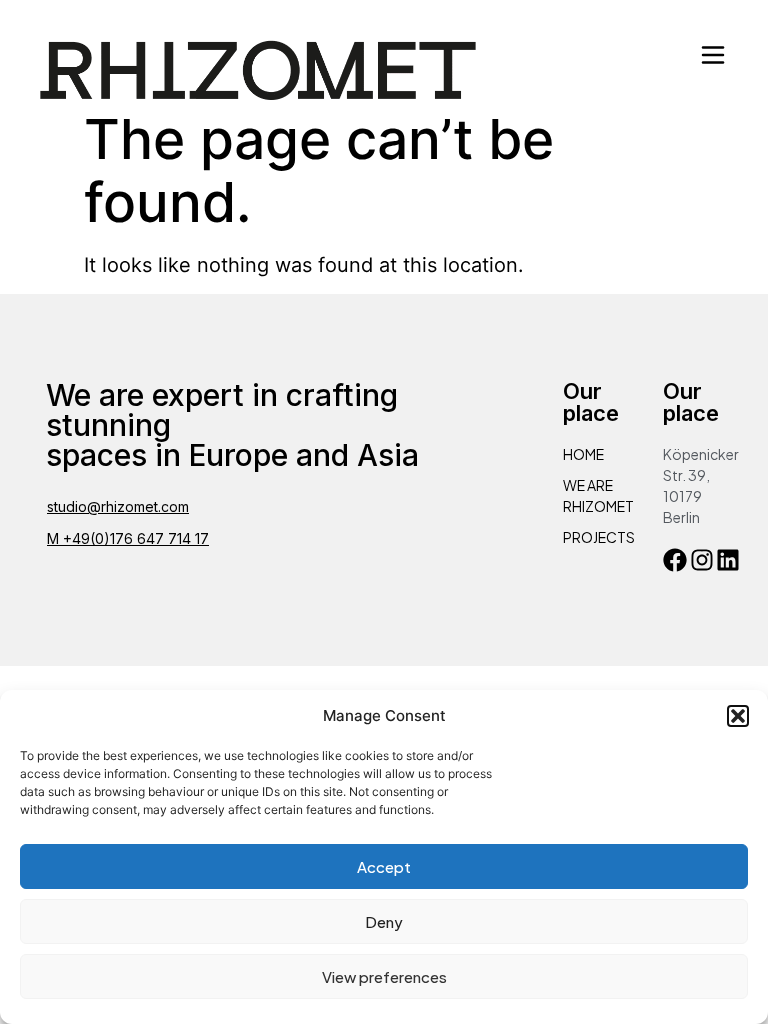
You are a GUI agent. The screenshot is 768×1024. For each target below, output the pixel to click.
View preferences (384, 976)
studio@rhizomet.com (118, 506)
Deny (384, 921)
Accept (384, 866)
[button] (738, 716)
